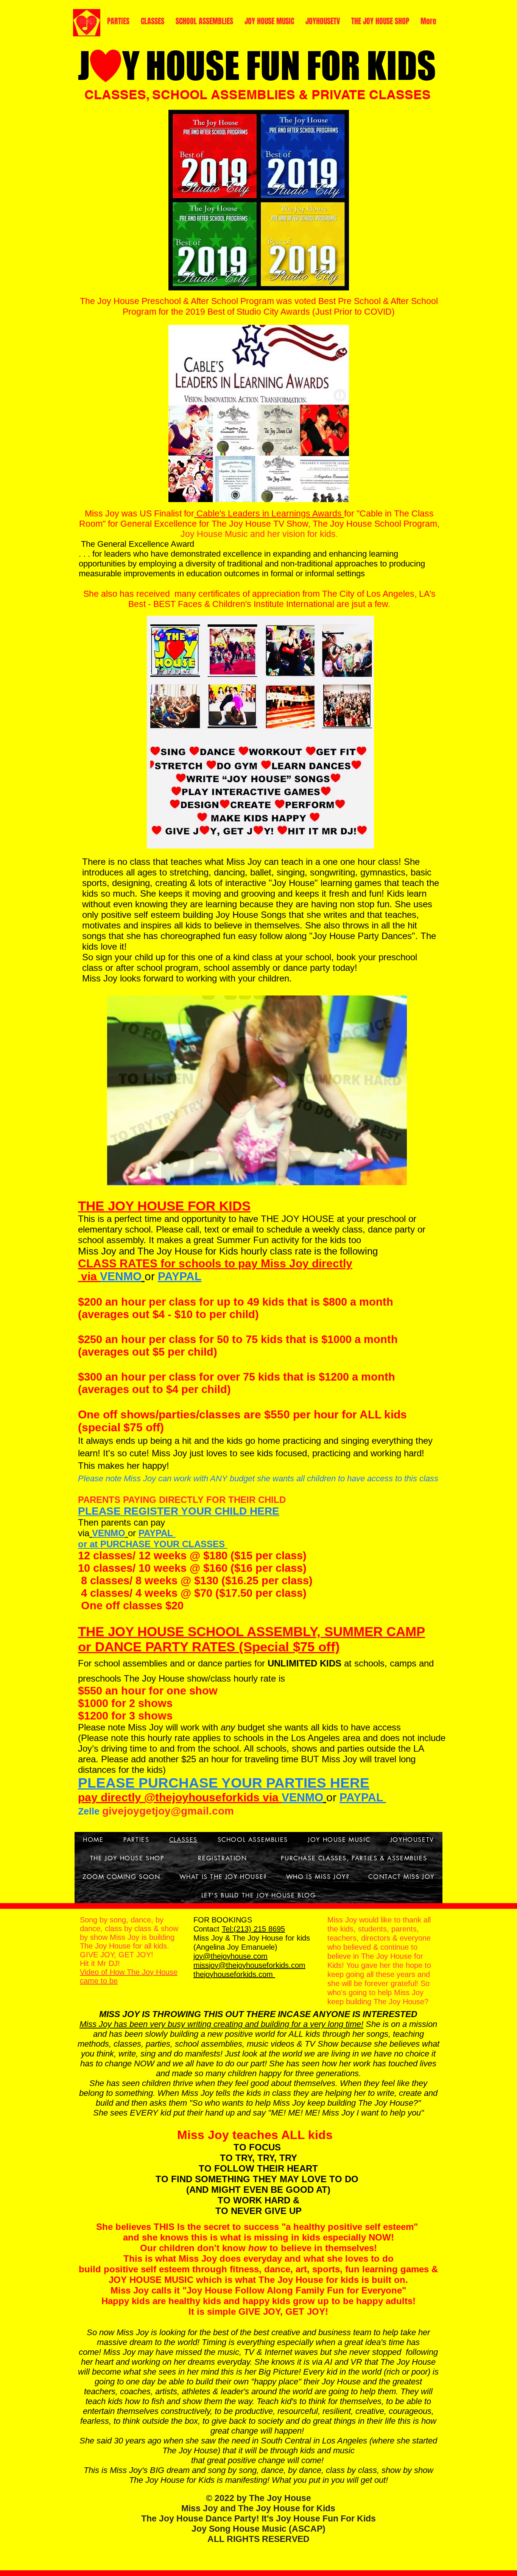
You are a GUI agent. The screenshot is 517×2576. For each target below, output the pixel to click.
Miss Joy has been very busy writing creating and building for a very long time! (221, 2024)
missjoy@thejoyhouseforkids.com (249, 1965)
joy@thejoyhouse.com (230, 1956)
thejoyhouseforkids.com (234, 1974)
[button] (257, 1090)
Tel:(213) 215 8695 (253, 1929)
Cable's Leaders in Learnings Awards (269, 513)
